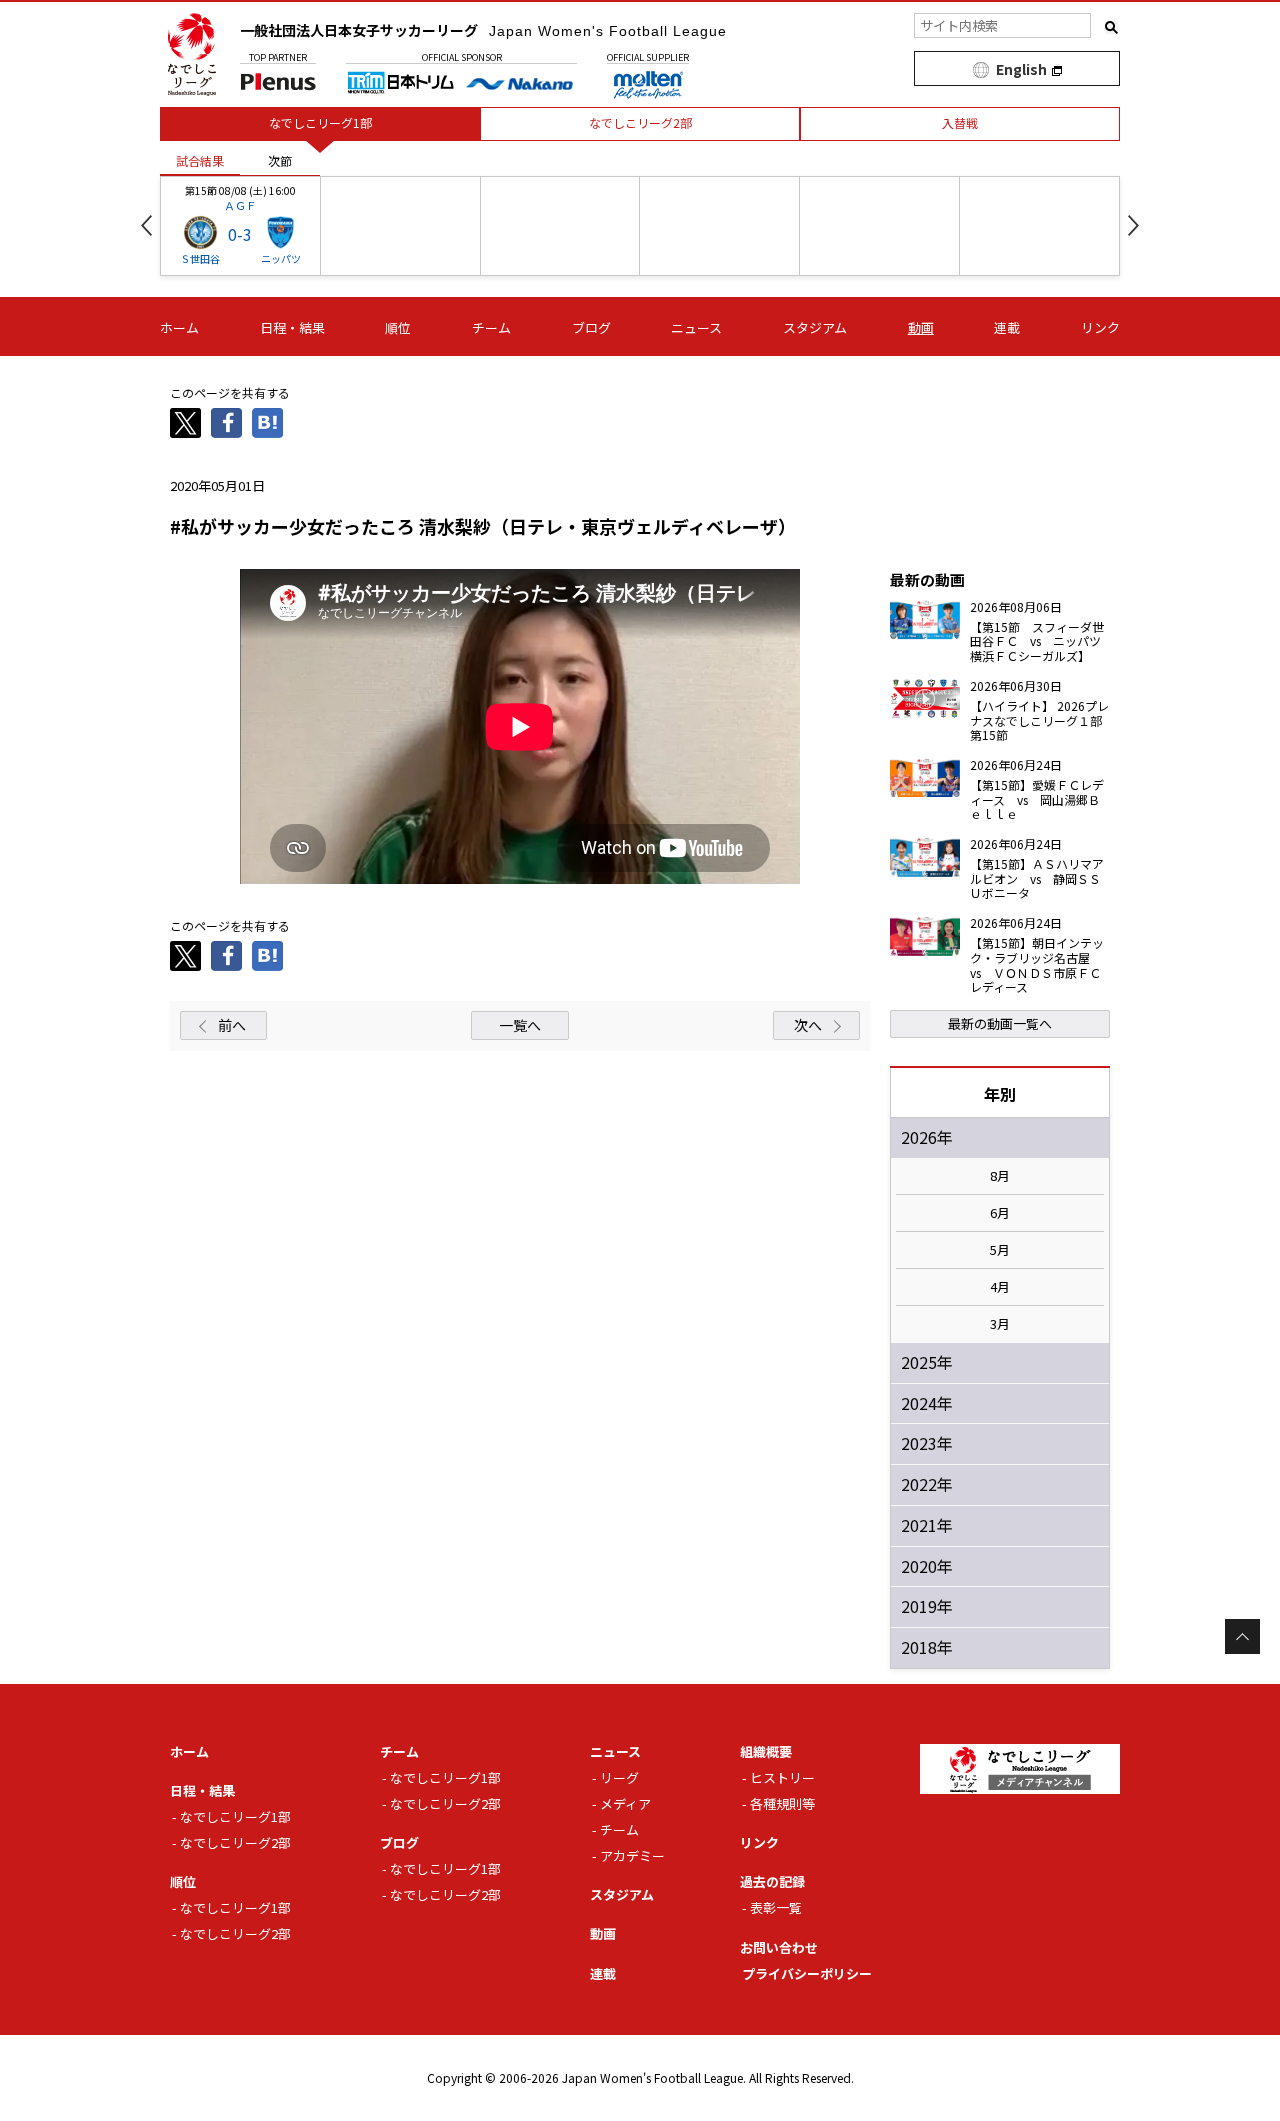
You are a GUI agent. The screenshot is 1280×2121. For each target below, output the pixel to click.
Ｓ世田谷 (200, 258)
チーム (491, 327)
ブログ (591, 327)
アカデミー (632, 1855)
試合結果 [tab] (200, 160)
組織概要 (766, 1751)
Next (1133, 225)
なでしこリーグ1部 (235, 1816)
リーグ (619, 1777)
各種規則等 (782, 1803)
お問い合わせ (779, 1947)
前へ (232, 1025)
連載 (1007, 327)
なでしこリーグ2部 (235, 1842)
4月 (1000, 1287)
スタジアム (815, 327)
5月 (1000, 1250)
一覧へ (520, 1025)
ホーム (179, 327)
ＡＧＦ (240, 205)
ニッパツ (281, 258)
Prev (146, 225)
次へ (808, 1025)
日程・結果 (292, 327)
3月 (1000, 1324)
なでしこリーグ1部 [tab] (320, 122)
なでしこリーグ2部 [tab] (640, 122)
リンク (1100, 327)
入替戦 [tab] (960, 122)
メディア (625, 1803)
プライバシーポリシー (807, 1973)
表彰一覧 (776, 1907)
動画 (921, 327)
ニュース (696, 327)
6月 (1000, 1213)
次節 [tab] (280, 160)
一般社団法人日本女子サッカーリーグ (483, 30)
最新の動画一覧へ (1000, 1023)
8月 (1000, 1176)
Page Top (1242, 1636)
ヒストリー (782, 1777)
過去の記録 (772, 1881)
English (1021, 69)
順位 (398, 327)
